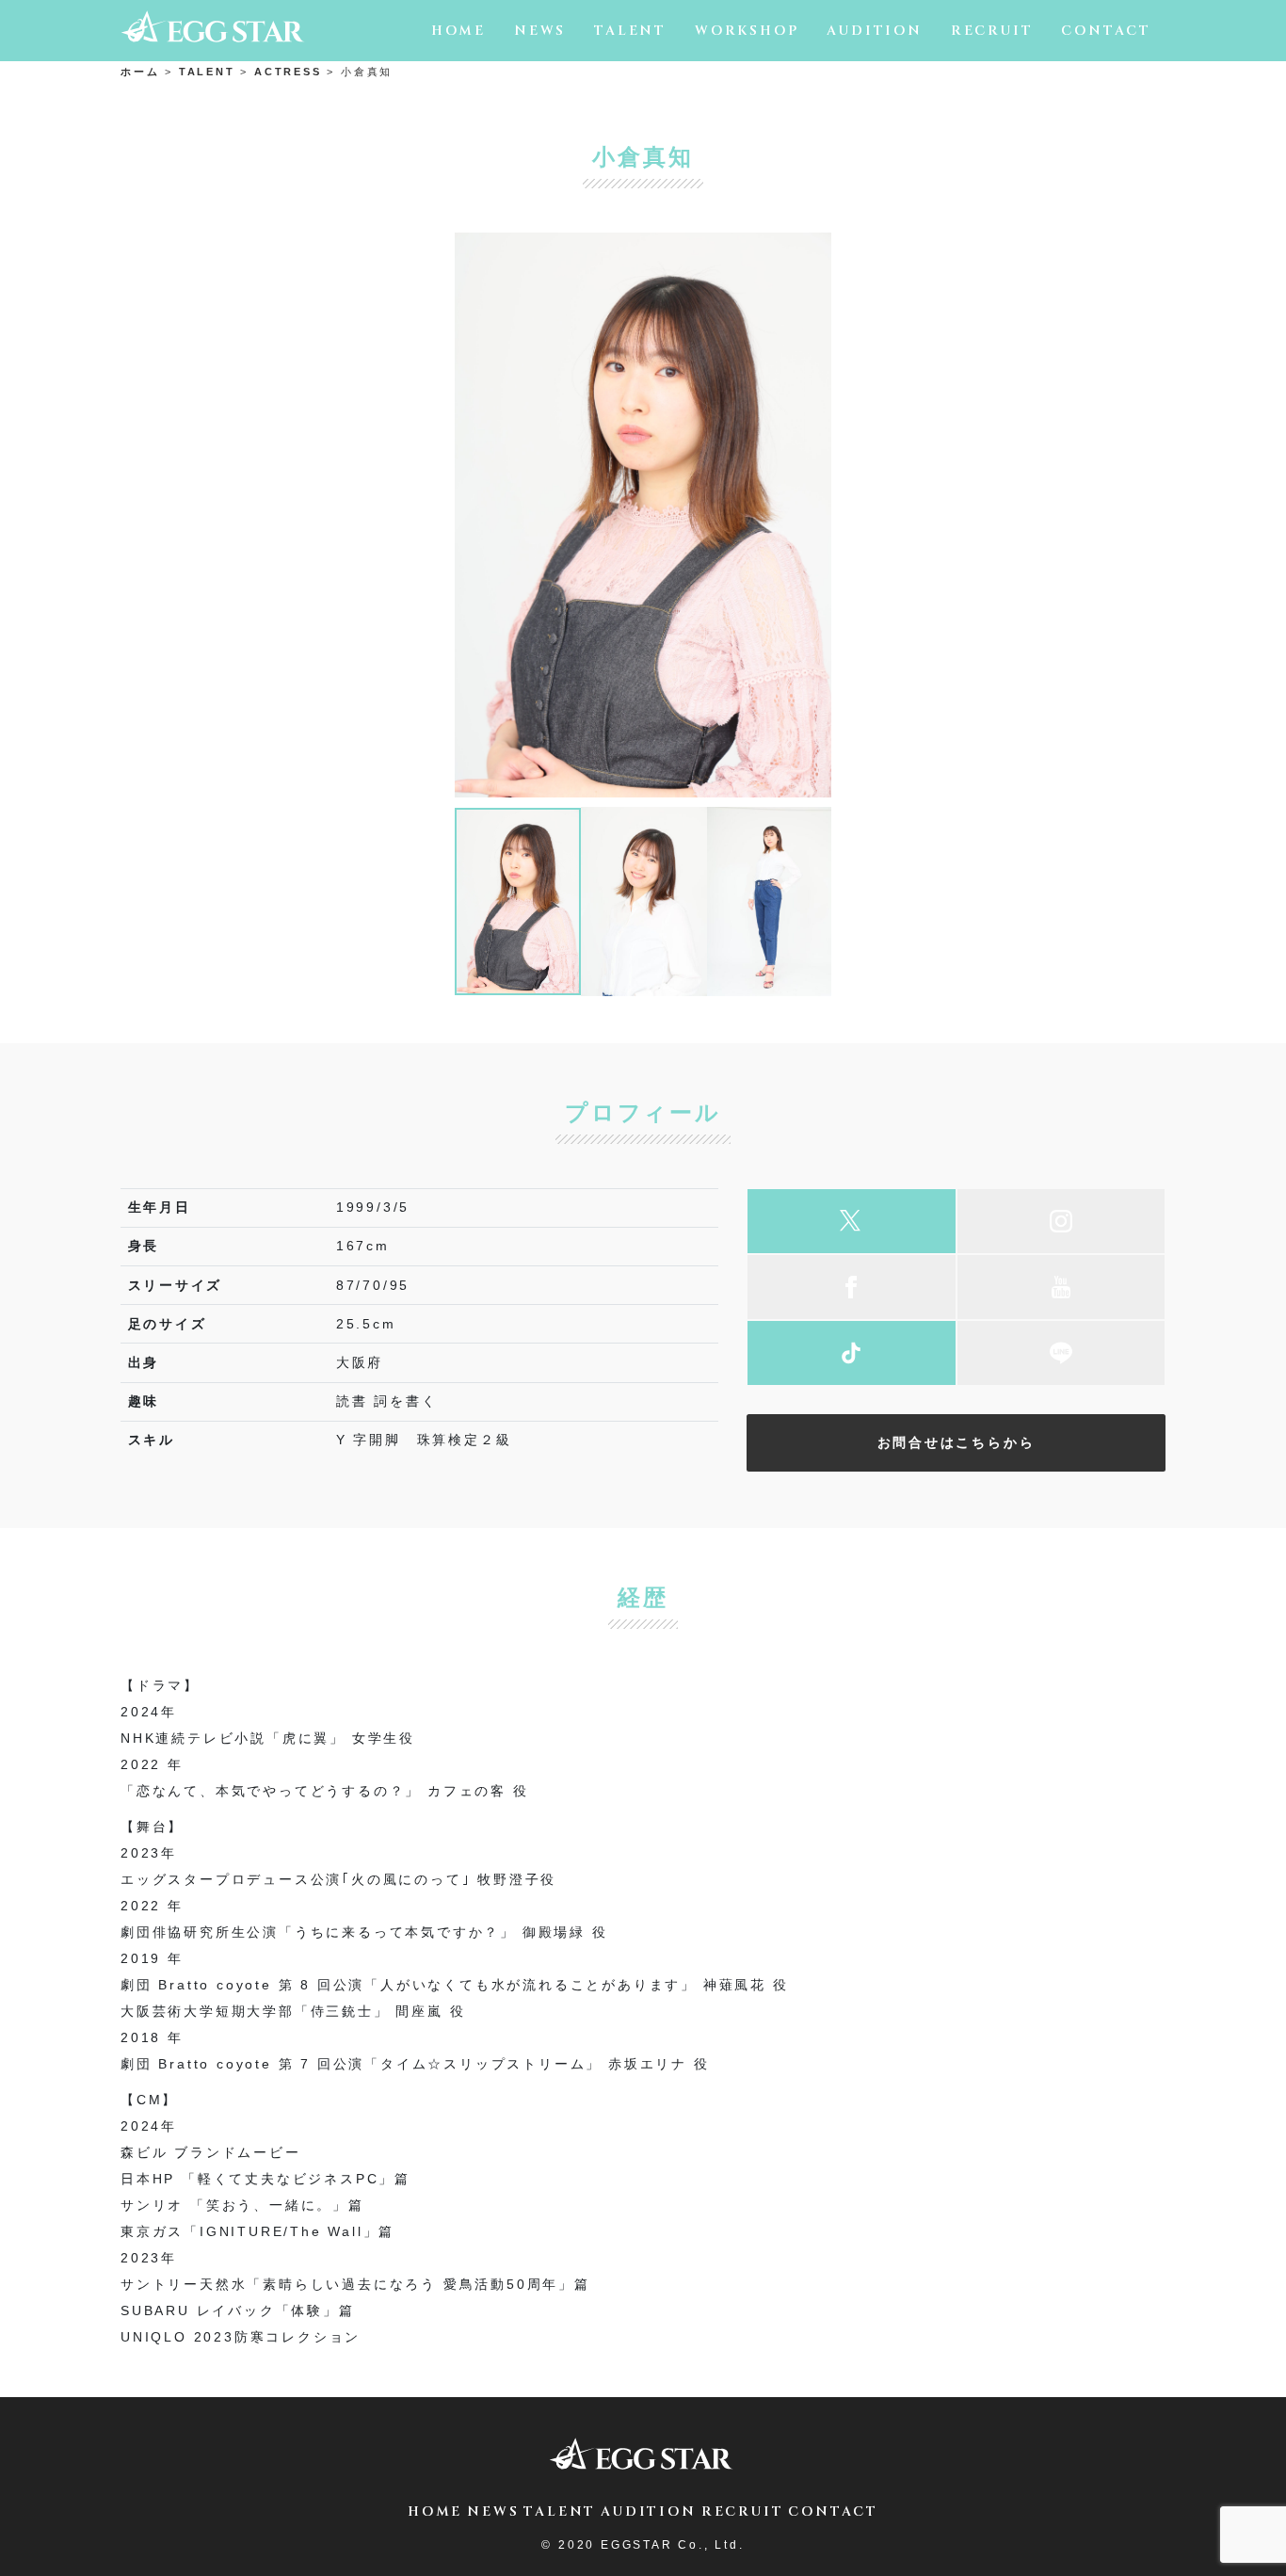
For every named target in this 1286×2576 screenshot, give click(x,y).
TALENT (630, 31)
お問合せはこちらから (956, 1442)
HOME (458, 31)
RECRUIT (992, 31)
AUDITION (874, 31)
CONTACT (1106, 31)
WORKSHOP (747, 31)
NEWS (540, 31)
